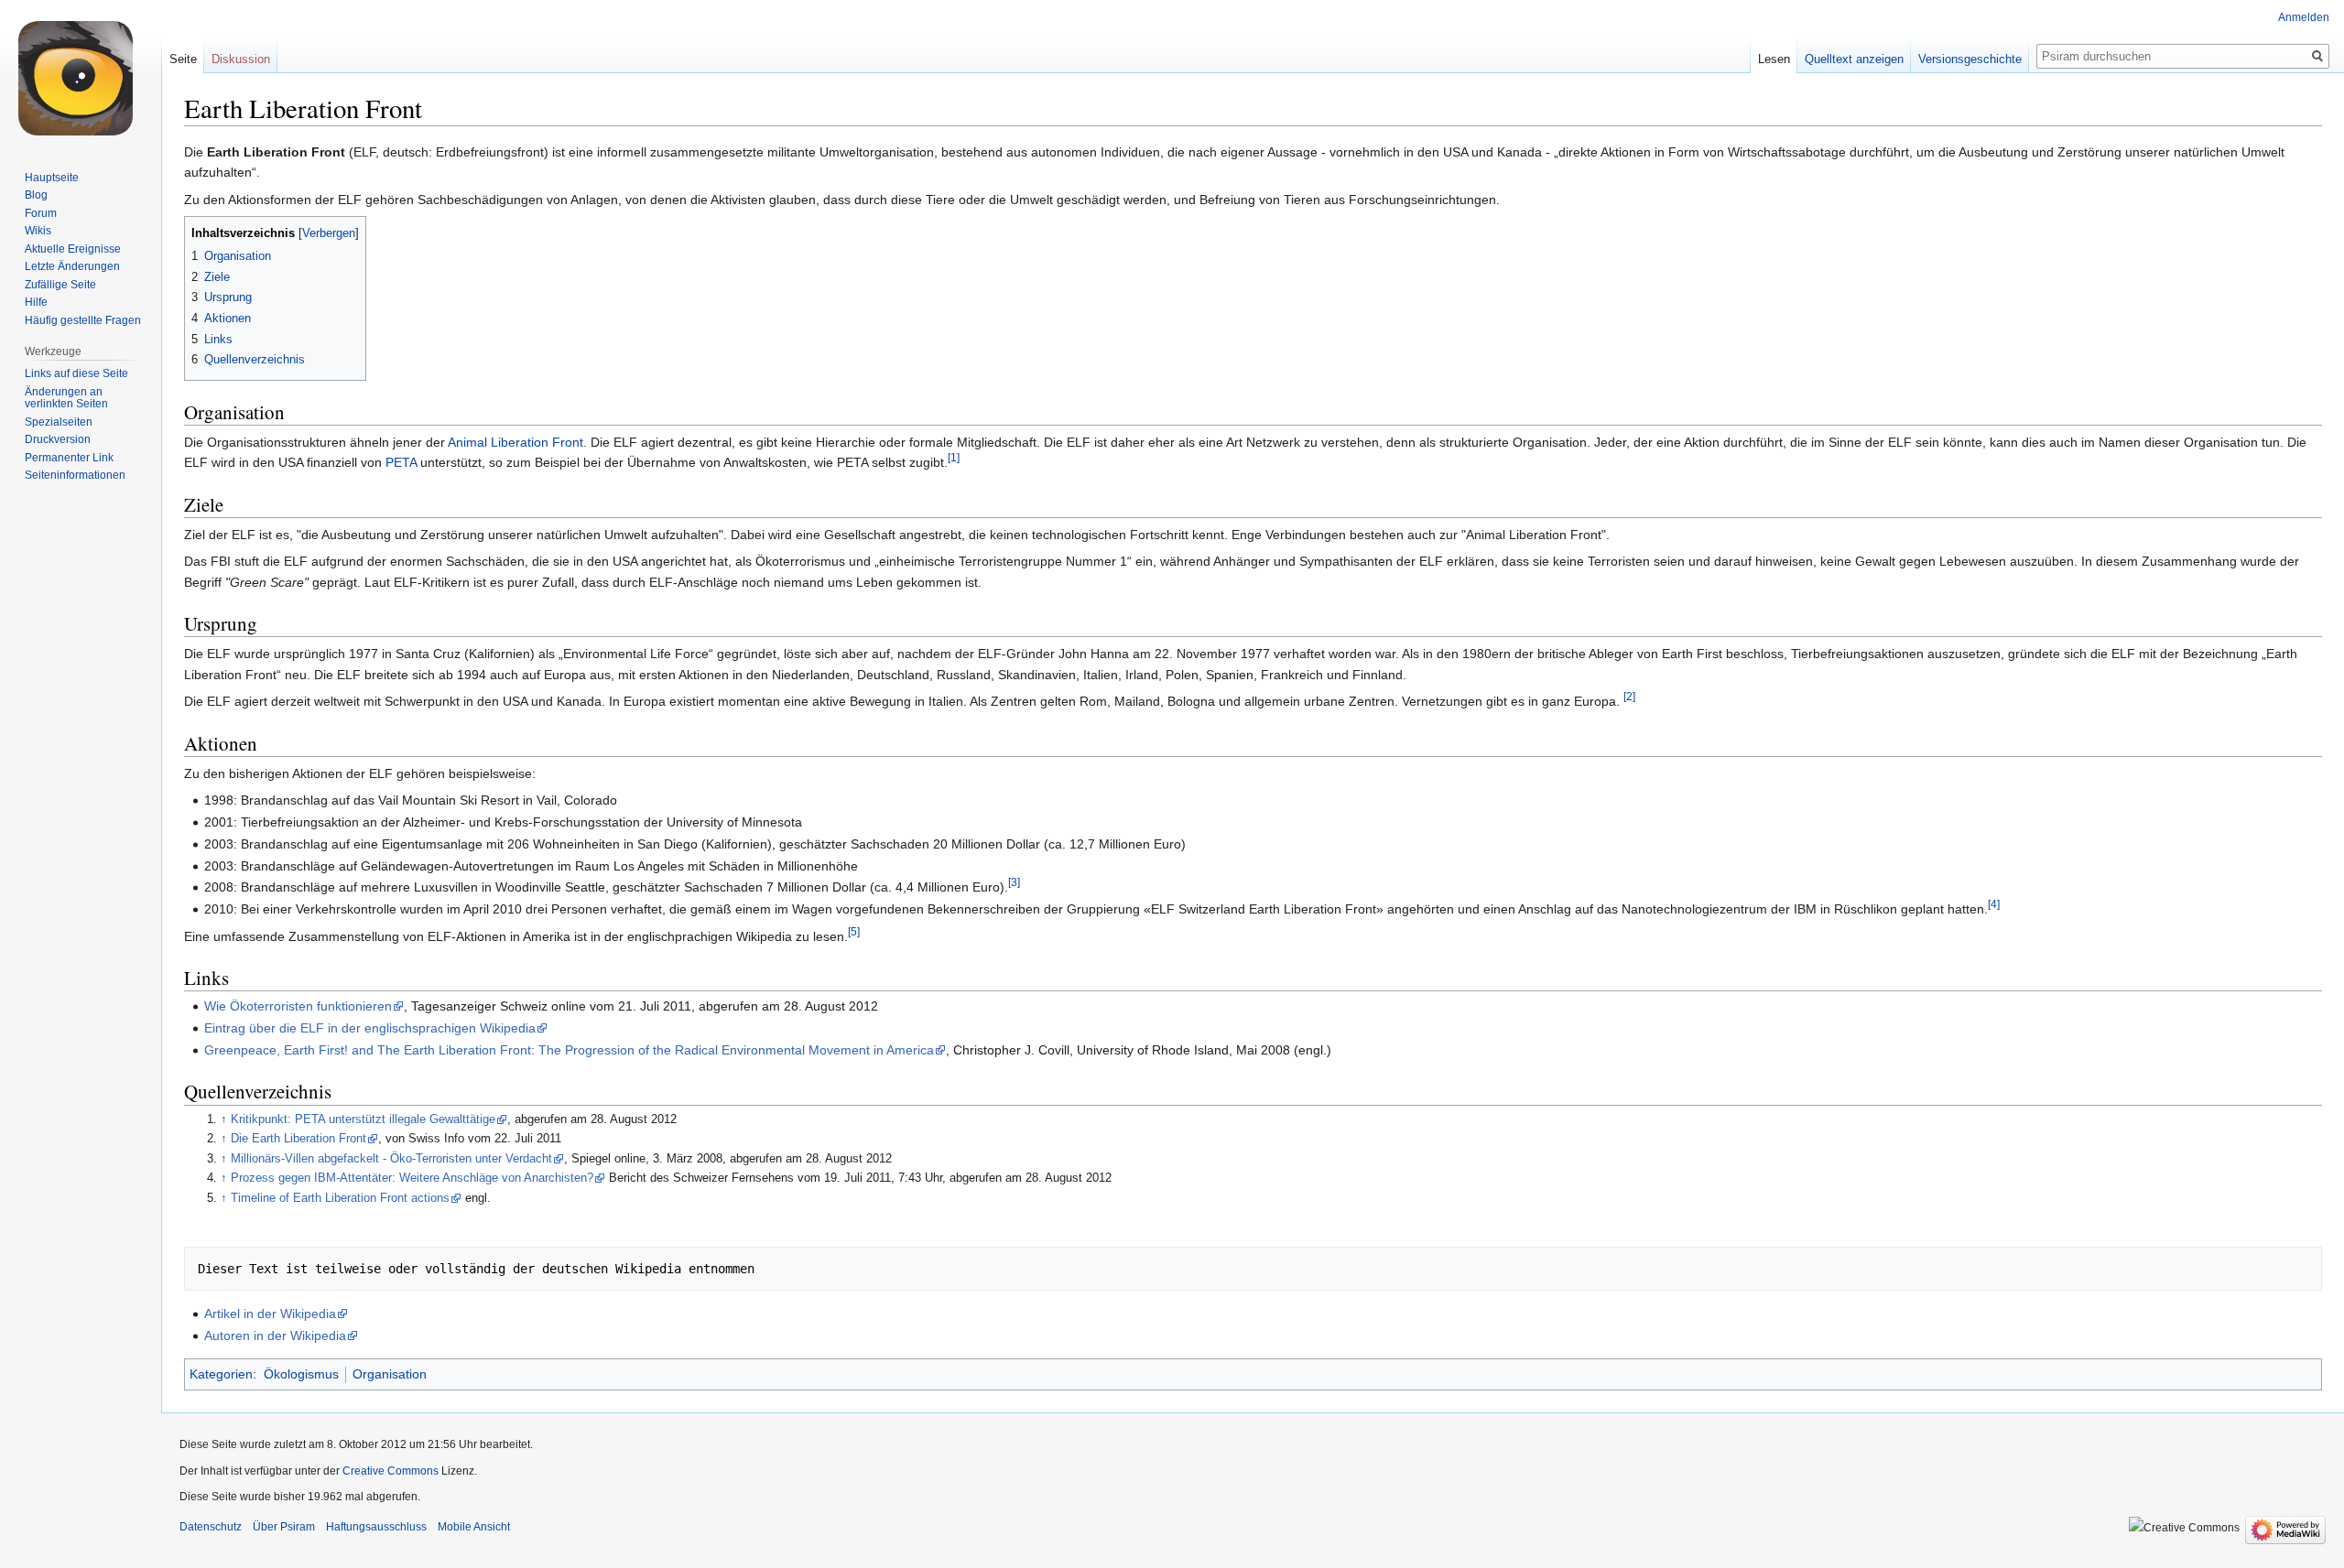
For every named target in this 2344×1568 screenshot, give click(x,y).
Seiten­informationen (75, 475)
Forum (41, 213)
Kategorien (221, 1374)
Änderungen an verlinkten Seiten (66, 398)
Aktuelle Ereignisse (73, 249)
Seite (183, 59)
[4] (1994, 904)
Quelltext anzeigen (1854, 59)
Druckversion (58, 439)
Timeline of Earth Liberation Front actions (340, 1198)
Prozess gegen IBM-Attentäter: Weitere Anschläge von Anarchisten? (412, 1178)
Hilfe (36, 302)
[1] (954, 458)
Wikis (38, 231)
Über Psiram (284, 1527)
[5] (854, 931)
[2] (1629, 696)
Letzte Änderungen (72, 266)
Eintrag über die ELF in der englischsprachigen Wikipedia (370, 1028)
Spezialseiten (59, 422)
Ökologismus (301, 1374)
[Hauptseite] (81, 73)
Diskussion (241, 59)
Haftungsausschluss (376, 1527)
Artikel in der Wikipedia (270, 1314)
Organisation (390, 1374)
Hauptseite (52, 178)
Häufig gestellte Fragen (83, 320)
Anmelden (2304, 17)
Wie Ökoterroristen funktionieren (298, 1006)
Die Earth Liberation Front (298, 1139)
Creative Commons (391, 1471)
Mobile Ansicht (474, 1527)
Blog (36, 195)
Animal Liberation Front (515, 442)
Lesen (1774, 59)
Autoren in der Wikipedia (275, 1336)
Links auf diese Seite (76, 373)
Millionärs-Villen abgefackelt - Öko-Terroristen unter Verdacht (391, 1159)
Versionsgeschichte (1970, 59)
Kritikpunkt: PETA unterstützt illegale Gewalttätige (363, 1119)
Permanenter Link (69, 458)
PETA (401, 462)
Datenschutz (211, 1527)
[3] (1014, 883)
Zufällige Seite (60, 285)
